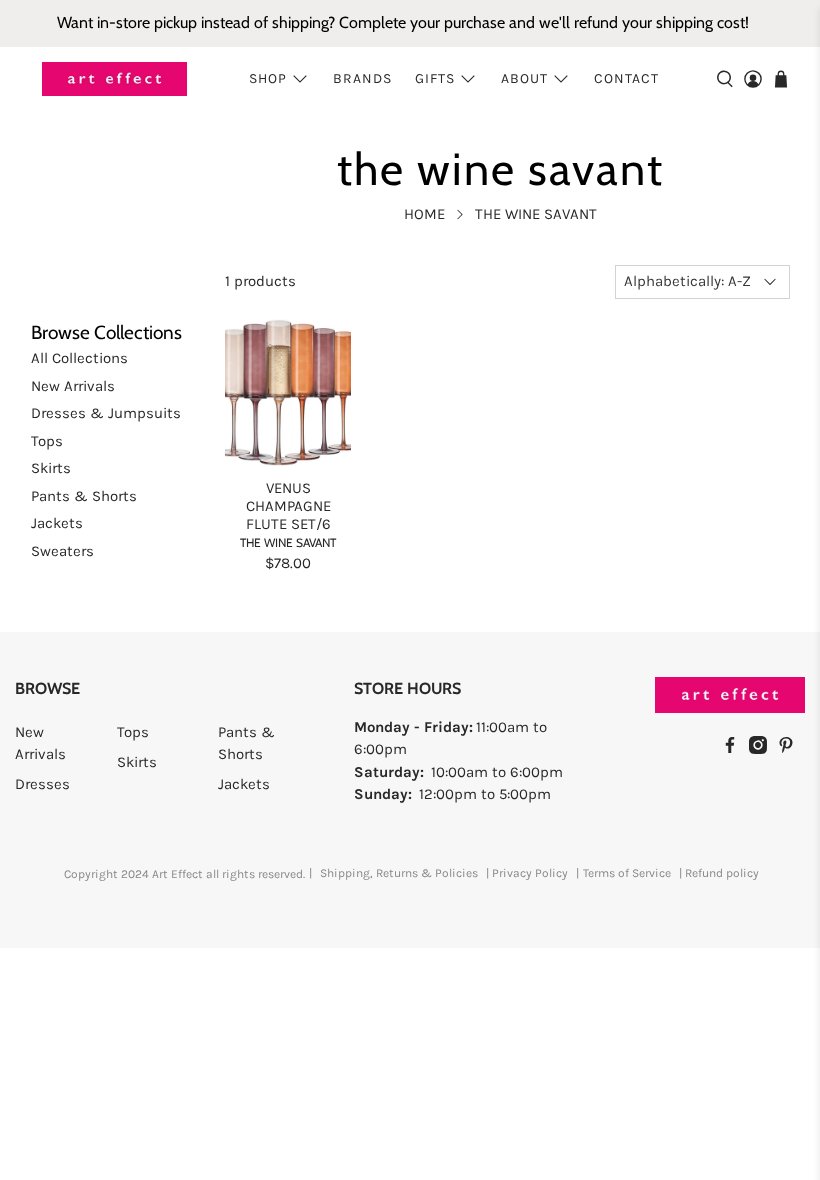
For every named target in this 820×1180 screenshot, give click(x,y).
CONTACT (626, 78)
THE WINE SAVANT (536, 214)
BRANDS (362, 78)
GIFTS (435, 78)
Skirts (51, 468)
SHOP (268, 78)
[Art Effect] (114, 79)
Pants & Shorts (84, 496)
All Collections (79, 358)
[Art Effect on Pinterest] (791, 749)
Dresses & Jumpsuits (106, 413)
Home (424, 214)
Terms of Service (627, 873)
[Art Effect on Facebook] (735, 749)
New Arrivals (73, 386)
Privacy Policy (530, 873)
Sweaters (62, 551)
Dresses (42, 784)
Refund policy (722, 873)
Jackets (57, 523)
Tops (47, 441)
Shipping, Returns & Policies (399, 873)
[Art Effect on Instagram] (763, 749)
